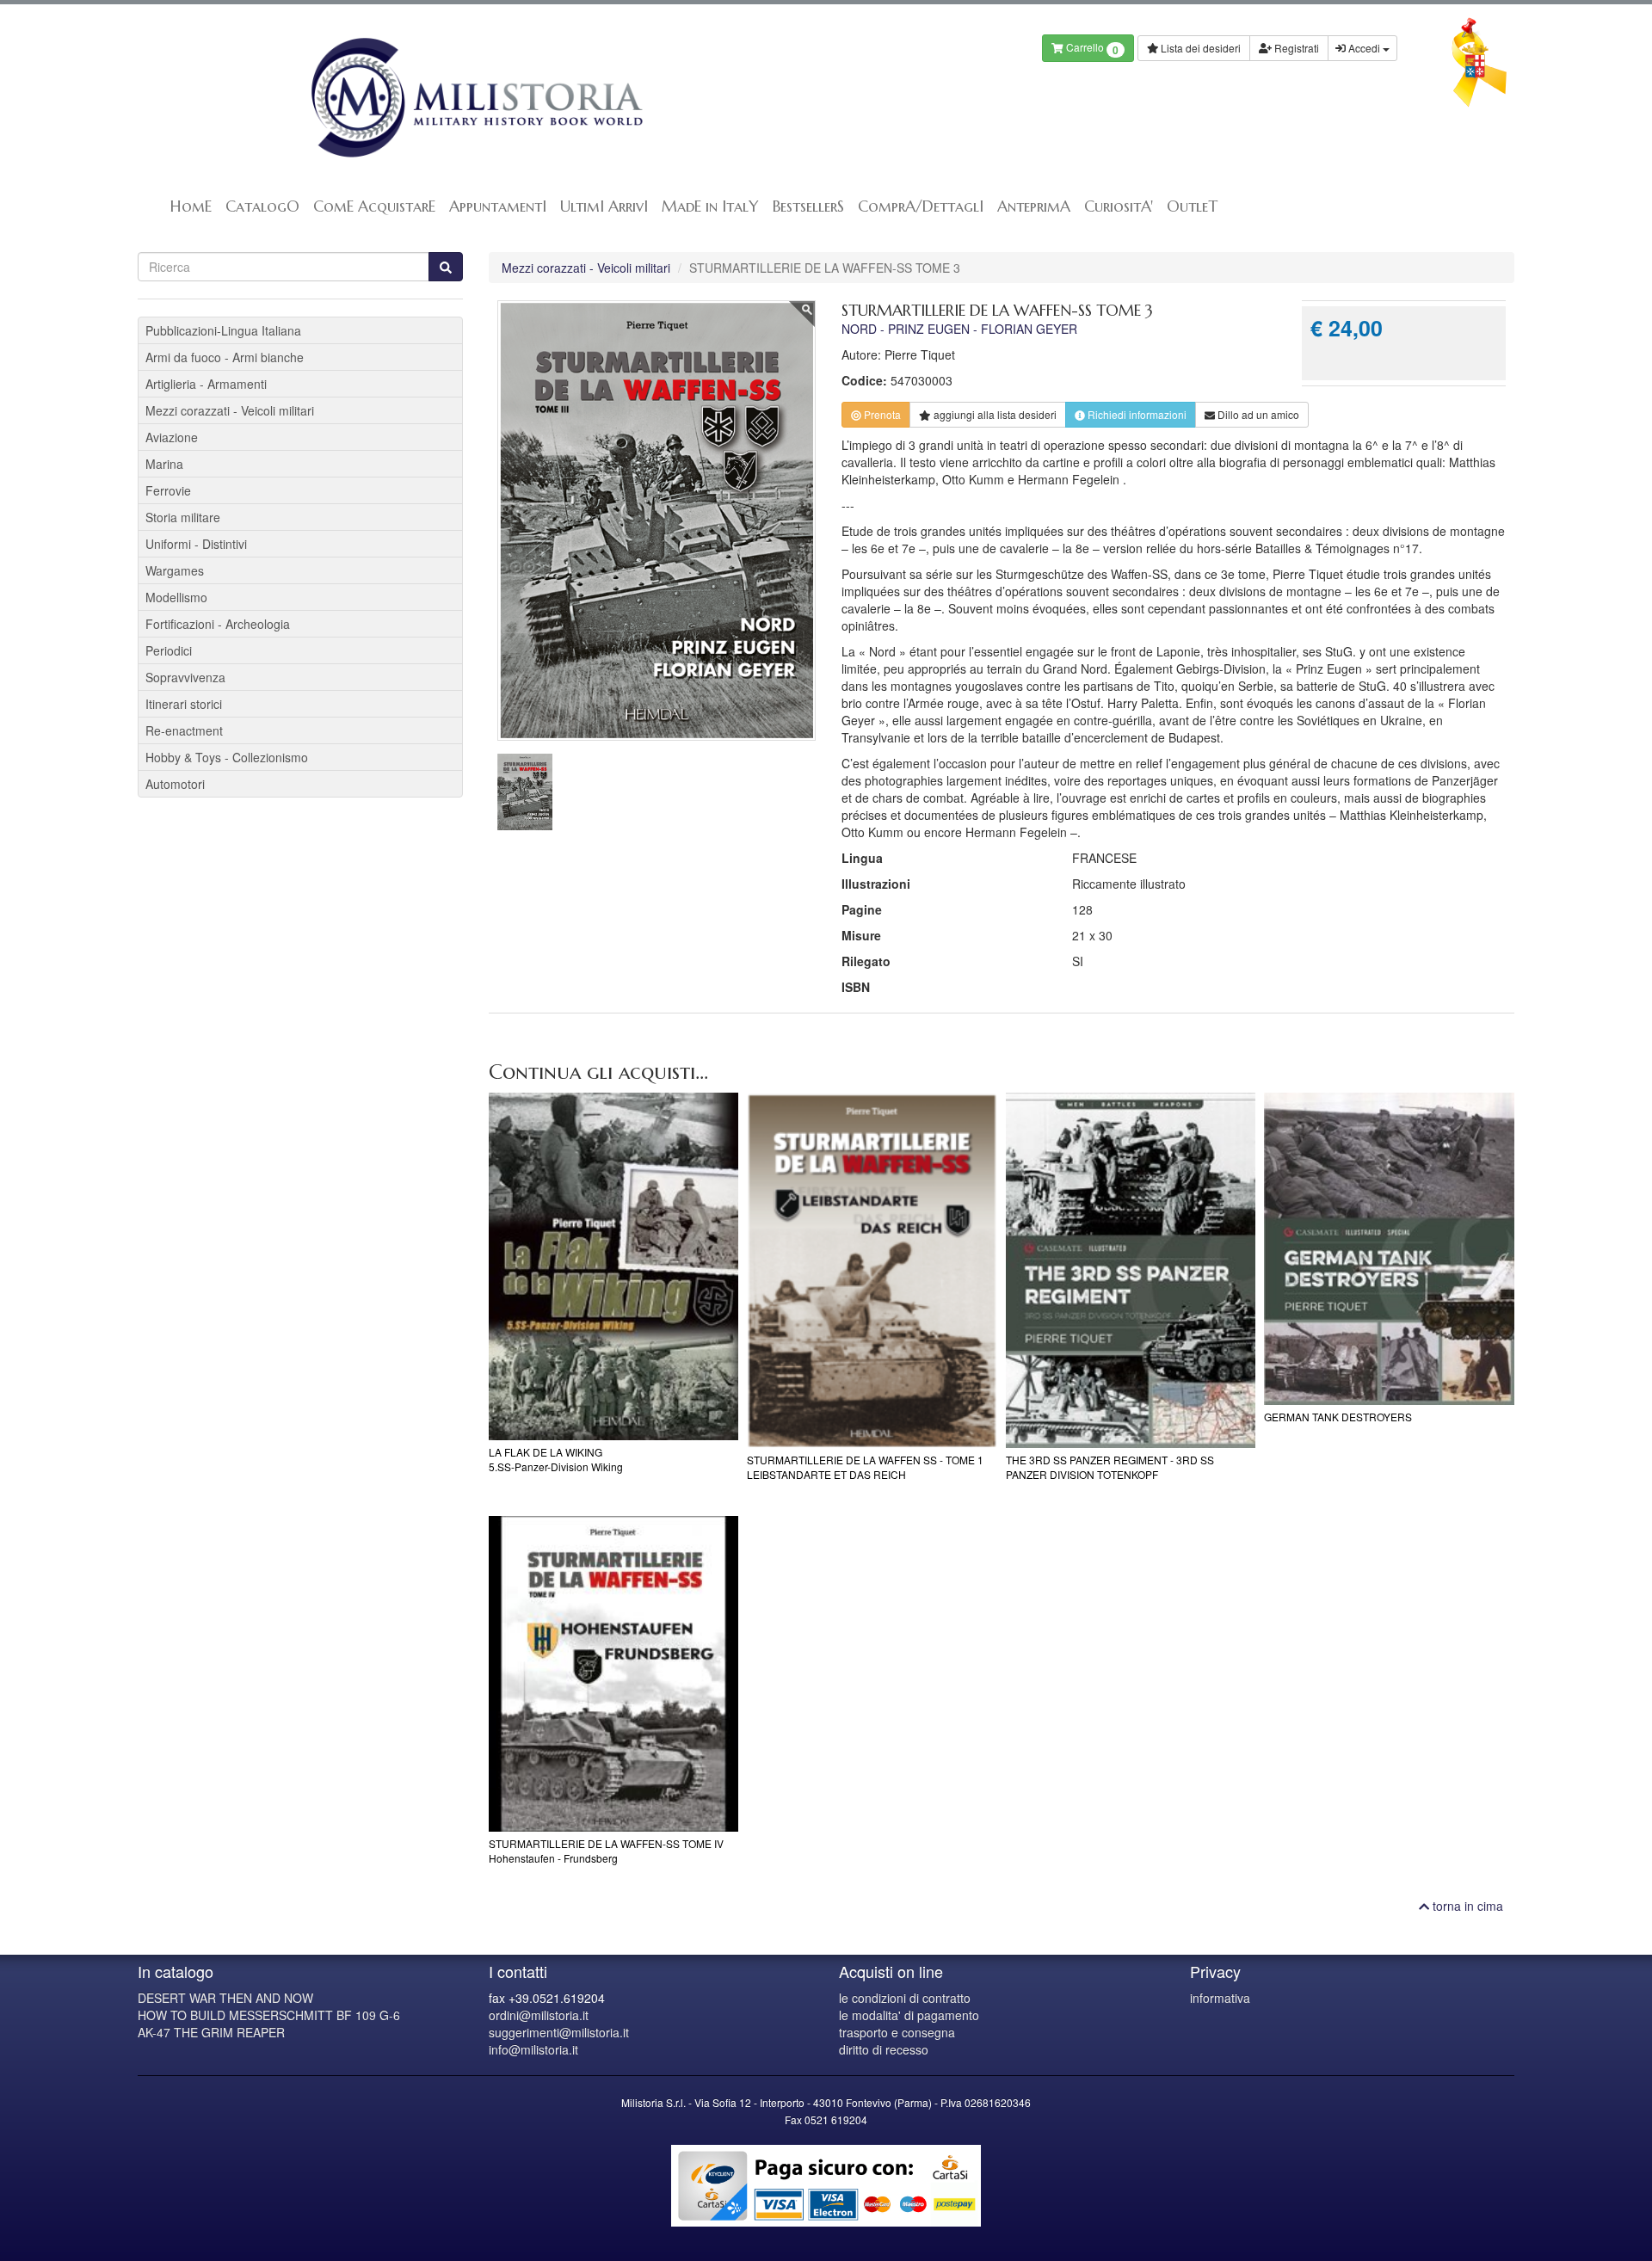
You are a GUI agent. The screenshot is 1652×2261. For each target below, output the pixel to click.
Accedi (1364, 48)
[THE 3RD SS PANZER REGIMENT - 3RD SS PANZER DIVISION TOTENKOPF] (1131, 1270)
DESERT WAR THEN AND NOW (225, 1998)
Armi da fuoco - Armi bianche (225, 357)
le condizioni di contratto (905, 1998)
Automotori (175, 784)
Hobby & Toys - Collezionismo (227, 757)
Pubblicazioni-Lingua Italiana (223, 330)
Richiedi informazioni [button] (1136, 414)
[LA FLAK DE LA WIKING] (614, 1266)
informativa (1220, 1998)
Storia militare (183, 517)
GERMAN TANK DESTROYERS (1338, 1417)
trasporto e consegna (897, 2032)
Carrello (1091, 49)
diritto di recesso (884, 2049)
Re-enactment (184, 730)
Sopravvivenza (185, 677)
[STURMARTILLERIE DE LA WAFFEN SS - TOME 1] (872, 1270)
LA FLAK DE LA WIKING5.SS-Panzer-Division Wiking (556, 1459)
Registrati (1295, 48)
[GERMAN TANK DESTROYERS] (1389, 1249)
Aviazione (172, 437)
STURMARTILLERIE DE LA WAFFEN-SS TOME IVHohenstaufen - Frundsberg (606, 1851)
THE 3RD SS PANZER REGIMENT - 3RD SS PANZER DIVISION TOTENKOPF (1110, 1467)
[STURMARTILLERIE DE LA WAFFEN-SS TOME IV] (614, 1674)
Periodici (169, 650)
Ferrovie (168, 490)
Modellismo (176, 597)
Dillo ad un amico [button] (1257, 414)
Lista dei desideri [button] (1199, 48)
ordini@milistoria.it (539, 2015)
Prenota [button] (881, 414)
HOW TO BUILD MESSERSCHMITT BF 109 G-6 (269, 2015)
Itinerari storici (184, 704)
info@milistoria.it (533, 2049)
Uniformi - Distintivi (196, 544)
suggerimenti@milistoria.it (559, 2032)
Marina (164, 464)
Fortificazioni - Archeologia (218, 624)
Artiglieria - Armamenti (206, 384)
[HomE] (475, 98)
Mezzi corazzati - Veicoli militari (586, 268)
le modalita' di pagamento (909, 2015)
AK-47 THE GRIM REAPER (211, 2032)
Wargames (175, 570)
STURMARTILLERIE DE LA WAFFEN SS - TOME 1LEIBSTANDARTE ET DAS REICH (865, 1467)
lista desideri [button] (995, 414)
